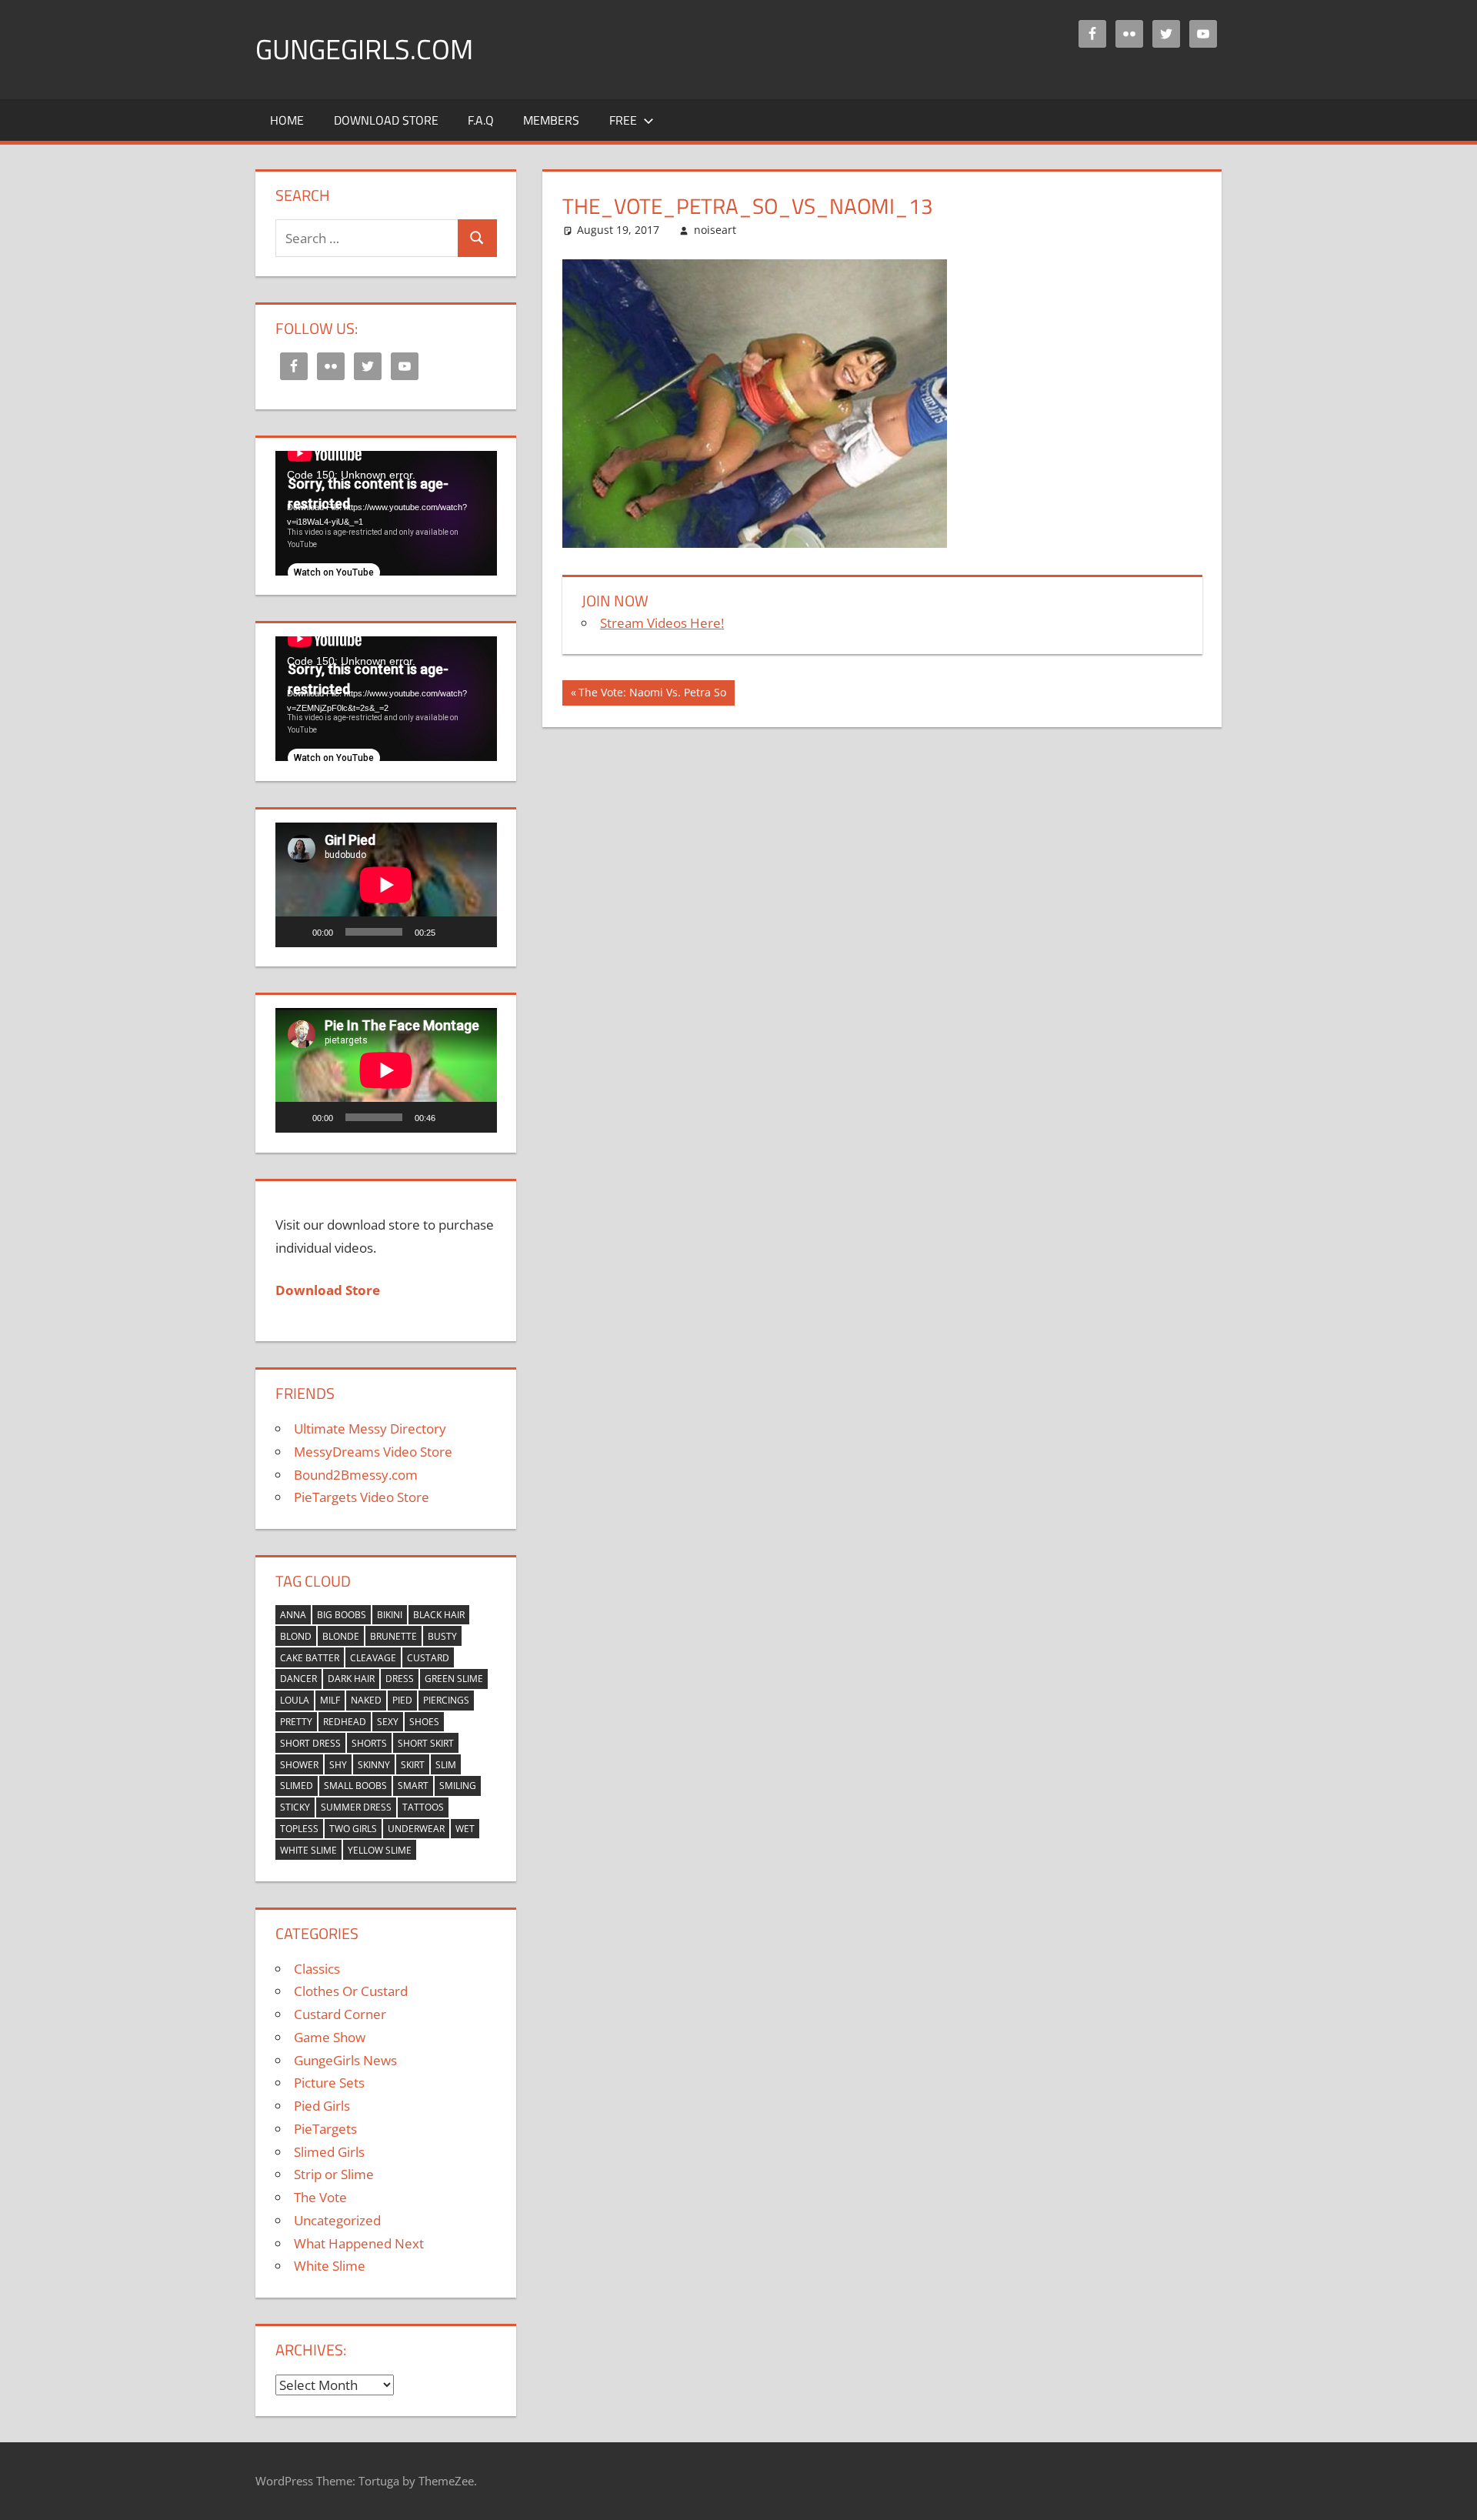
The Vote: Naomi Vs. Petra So (652, 695)
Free (623, 120)
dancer (298, 1679)
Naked (366, 1700)
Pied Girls (322, 2106)
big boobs (342, 1615)
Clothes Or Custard (351, 1991)
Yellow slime (380, 1850)
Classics (317, 1969)
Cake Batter (310, 1658)
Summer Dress (356, 1807)
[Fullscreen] (477, 932)
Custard (428, 1658)
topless (299, 1829)
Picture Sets (329, 2083)
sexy (388, 1722)
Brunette (393, 1636)
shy (338, 1765)
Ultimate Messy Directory (370, 1429)
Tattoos (423, 1807)
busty (442, 1636)
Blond (296, 1636)
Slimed (297, 1786)
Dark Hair (351, 1679)
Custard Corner (340, 2014)
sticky (295, 1807)
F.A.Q (481, 120)
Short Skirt (426, 1743)
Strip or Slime (334, 2174)
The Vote (320, 2197)
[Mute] (452, 932)
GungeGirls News (345, 2060)
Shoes (424, 1722)
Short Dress (310, 1743)
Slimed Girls (329, 2152)
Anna (293, 1615)
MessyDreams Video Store (373, 1452)
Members (551, 120)
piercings (446, 1700)
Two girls (353, 1829)
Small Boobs (355, 1786)
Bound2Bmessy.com (356, 1475)
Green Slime (454, 1679)
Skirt (413, 1765)
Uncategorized (337, 2220)
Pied (402, 1700)
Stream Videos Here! (662, 623)
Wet (465, 1829)
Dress (400, 1679)
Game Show (330, 2037)
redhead (345, 1722)
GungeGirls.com (364, 49)
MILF (330, 1700)
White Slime (308, 1850)
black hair (439, 1615)
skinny (374, 1765)
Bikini (390, 1615)
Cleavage (373, 1658)
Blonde (341, 1636)
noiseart (715, 230)
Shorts (369, 1743)
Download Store (386, 120)
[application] (386, 513)
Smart (413, 1786)
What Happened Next (359, 2243)
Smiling (458, 1786)
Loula (295, 1700)
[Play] (295, 932)
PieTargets (325, 2129)
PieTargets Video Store (362, 1497)
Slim (446, 1765)
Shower (299, 1765)
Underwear (416, 1829)
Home (287, 120)
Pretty (296, 1722)
